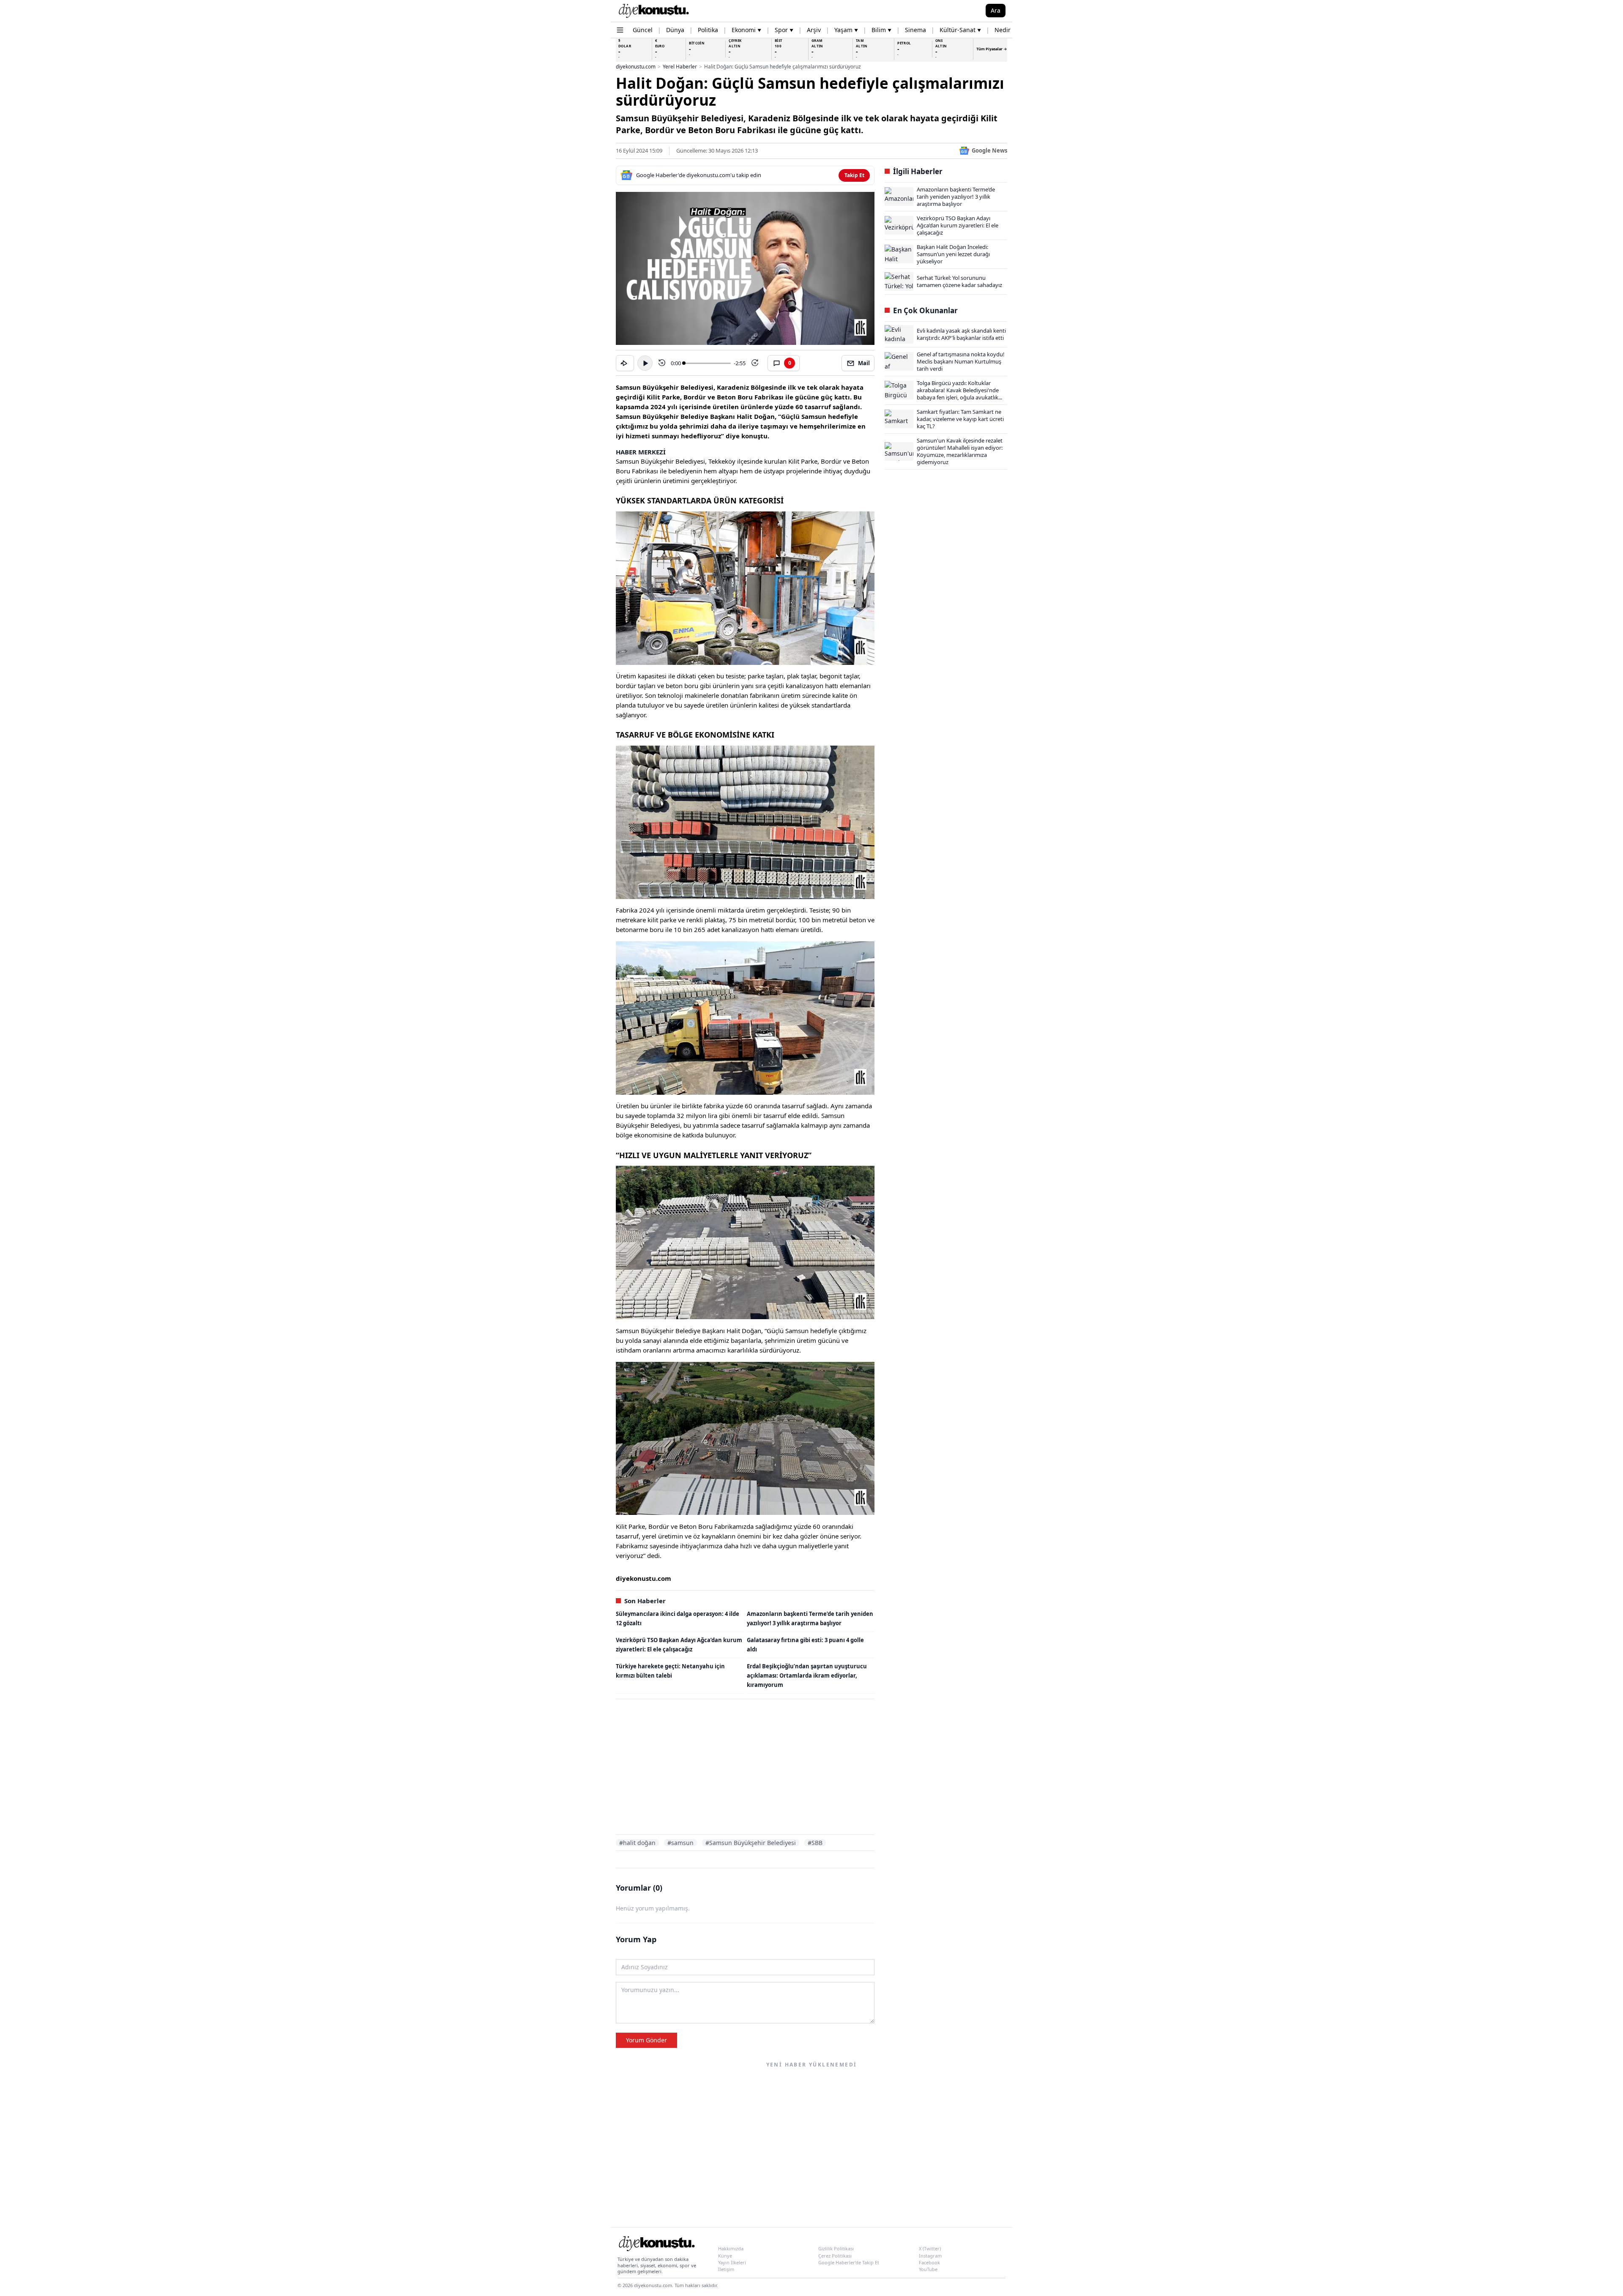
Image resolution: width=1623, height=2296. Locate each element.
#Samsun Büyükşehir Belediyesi (751, 1843)
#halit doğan (637, 1843)
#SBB (815, 1843)
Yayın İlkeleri (732, 2262)
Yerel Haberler (680, 67)
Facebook (929, 2262)
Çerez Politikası (835, 2256)
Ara (996, 10)
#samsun (680, 1843)
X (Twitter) (930, 2248)
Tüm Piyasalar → (992, 49)
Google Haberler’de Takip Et (849, 2262)
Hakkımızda (731, 2248)
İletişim (726, 2269)
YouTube (928, 2269)
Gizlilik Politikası (836, 2248)
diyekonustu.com (636, 67)
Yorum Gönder (646, 2040)
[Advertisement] (745, 1768)
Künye (725, 2256)
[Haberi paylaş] (625, 363)
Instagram (930, 2256)
